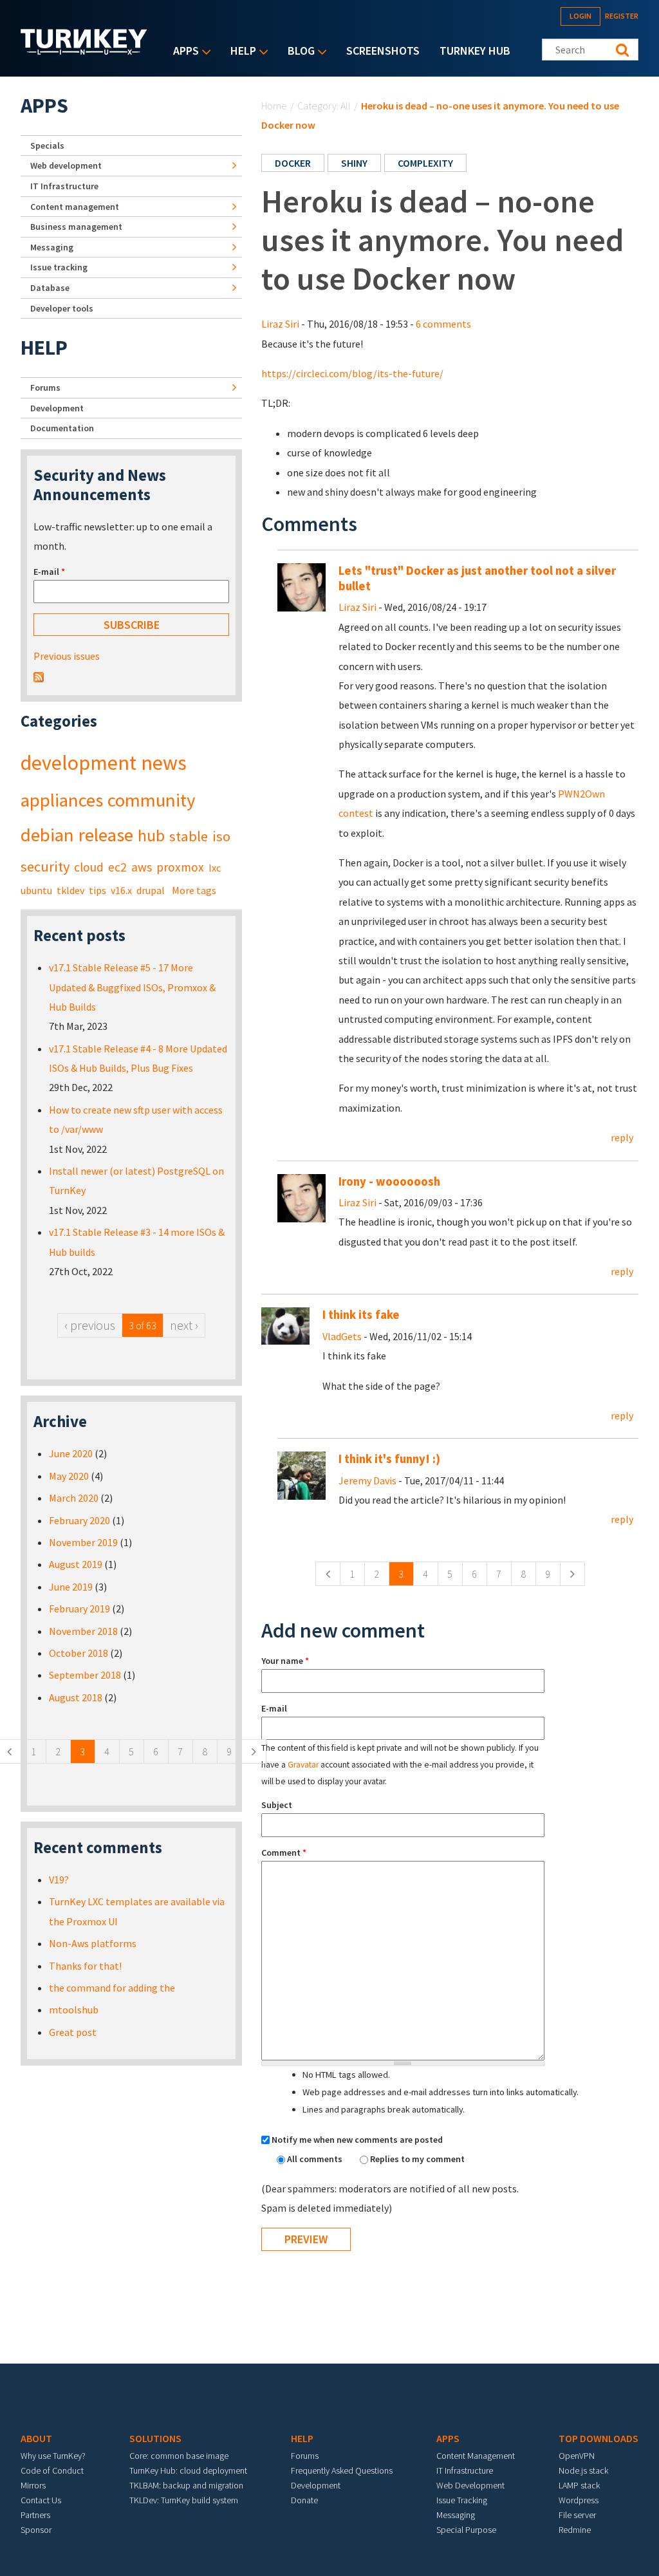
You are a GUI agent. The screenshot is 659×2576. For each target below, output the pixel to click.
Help (240, 52)
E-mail (274, 1708)
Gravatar (303, 1765)
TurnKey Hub (475, 51)
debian (47, 835)
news (164, 763)
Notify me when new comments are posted (357, 2140)
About (36, 2438)
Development (57, 408)
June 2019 (71, 1587)
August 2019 (76, 1564)
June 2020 (71, 1453)
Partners (35, 2515)
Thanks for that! (85, 1966)
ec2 (117, 867)
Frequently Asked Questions (342, 2470)
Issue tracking (59, 267)
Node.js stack (583, 2470)
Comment (284, 1853)
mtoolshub (74, 2010)
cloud (89, 867)
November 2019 (83, 1542)
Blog (298, 52)
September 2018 (85, 1675)
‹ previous (90, 1325)
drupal (151, 890)
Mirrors (33, 2485)
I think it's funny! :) (389, 1459)
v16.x (121, 890)
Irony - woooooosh (389, 1181)
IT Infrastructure (64, 186)
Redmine (575, 2530)
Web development (66, 165)
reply (622, 1137)
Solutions (155, 2438)
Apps (183, 52)
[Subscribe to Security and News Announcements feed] (39, 676)
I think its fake (361, 1315)
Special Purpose (466, 2530)
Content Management (476, 2456)
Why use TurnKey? (53, 2456)
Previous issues (67, 656)
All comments (316, 2159)
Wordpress (579, 2500)
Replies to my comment (417, 2159)
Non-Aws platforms (93, 1943)
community (151, 800)
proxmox (180, 867)
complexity (425, 163)
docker (293, 163)
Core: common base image (179, 2456)
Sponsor (36, 2530)
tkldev (70, 890)
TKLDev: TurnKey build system (184, 2500)
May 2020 (69, 1476)
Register (622, 16)
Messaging (52, 247)
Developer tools (62, 308)
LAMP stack (579, 2485)
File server (577, 2515)
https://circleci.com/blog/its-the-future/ (352, 373)
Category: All (324, 106)
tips (97, 890)
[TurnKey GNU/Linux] (84, 51)
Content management (75, 207)
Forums (45, 387)
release (106, 835)
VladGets (342, 1336)
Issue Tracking (462, 2500)
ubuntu (36, 890)
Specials (47, 145)
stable (189, 836)
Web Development (470, 2485)
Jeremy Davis (367, 1480)
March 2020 (74, 1498)
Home (274, 106)
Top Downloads (599, 2438)
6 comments (443, 324)
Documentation (62, 428)
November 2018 (83, 1631)
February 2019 (79, 1609)
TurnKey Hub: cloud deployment (188, 2470)
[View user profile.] (302, 586)
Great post (73, 2032)
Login (580, 16)
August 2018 (76, 1697)
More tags (194, 890)
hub (151, 835)
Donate (304, 2500)
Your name (285, 1661)
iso (221, 836)
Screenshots (383, 51)
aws (142, 867)
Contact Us (41, 2500)
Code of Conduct (52, 2470)
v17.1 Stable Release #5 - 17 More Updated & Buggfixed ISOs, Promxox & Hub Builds (132, 987)
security (45, 866)
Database (50, 288)
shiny (354, 163)
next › (184, 1325)
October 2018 (79, 1653)
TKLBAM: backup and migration (186, 2485)
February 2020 (79, 1520)
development (79, 763)
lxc (215, 868)
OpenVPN (577, 2456)
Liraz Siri (280, 324)
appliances (62, 800)
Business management (76, 227)
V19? (59, 1880)
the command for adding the (112, 1988)
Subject (277, 1805)
